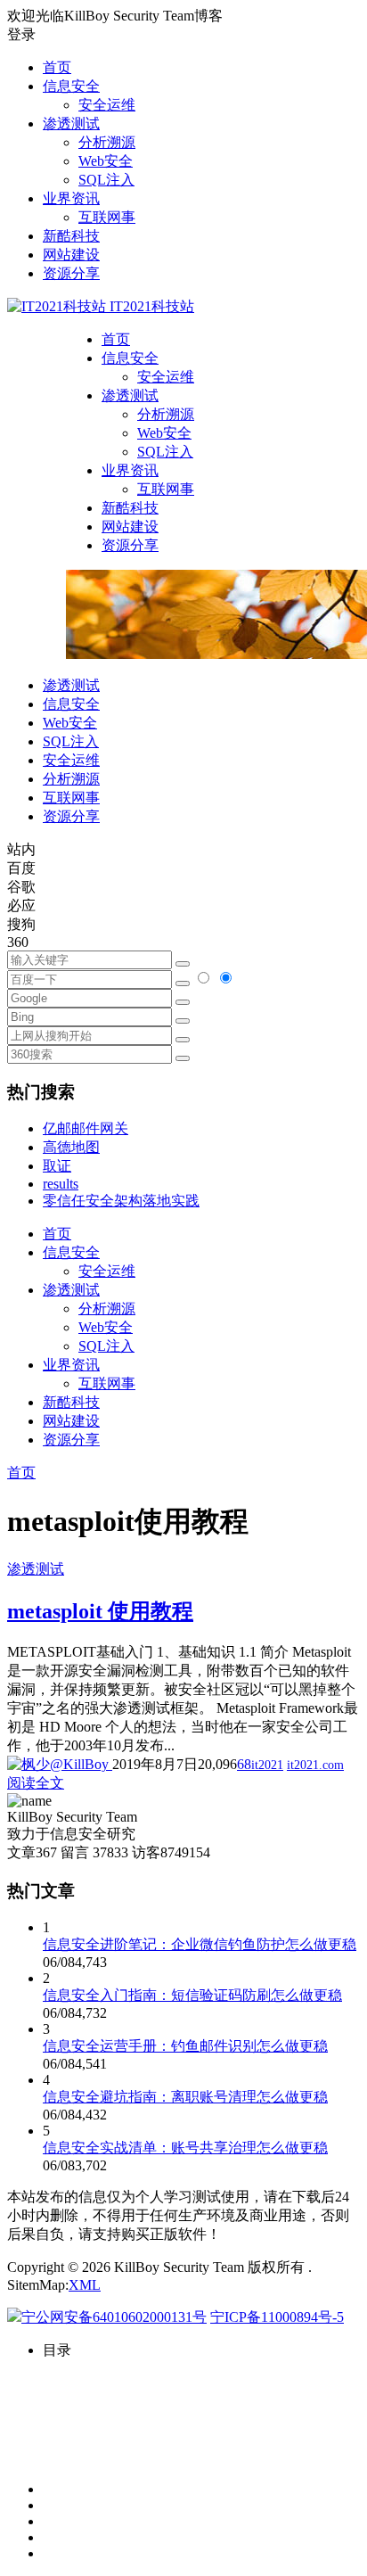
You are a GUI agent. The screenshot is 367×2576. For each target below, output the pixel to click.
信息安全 (71, 86)
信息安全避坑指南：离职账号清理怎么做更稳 (185, 2097)
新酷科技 (71, 236)
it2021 (267, 1765)
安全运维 (107, 105)
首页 (57, 67)
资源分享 (71, 273)
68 (244, 1764)
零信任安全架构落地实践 (121, 1201)
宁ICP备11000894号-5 (277, 2317)
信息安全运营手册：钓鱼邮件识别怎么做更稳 (185, 2046)
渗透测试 (71, 123)
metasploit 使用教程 (100, 1611)
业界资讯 (71, 198)
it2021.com (315, 1765)
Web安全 (106, 161)
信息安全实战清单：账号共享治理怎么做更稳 (185, 2148)
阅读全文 (36, 1783)
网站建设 (71, 255)
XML (85, 2285)
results (61, 1184)
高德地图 (71, 1147)
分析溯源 (107, 142)
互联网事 (107, 217)
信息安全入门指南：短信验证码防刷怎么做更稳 (192, 1995)
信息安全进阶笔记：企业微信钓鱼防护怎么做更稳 (200, 1944)
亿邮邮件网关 (86, 1128)
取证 (57, 1166)
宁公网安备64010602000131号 (114, 2317)
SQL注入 (106, 180)
